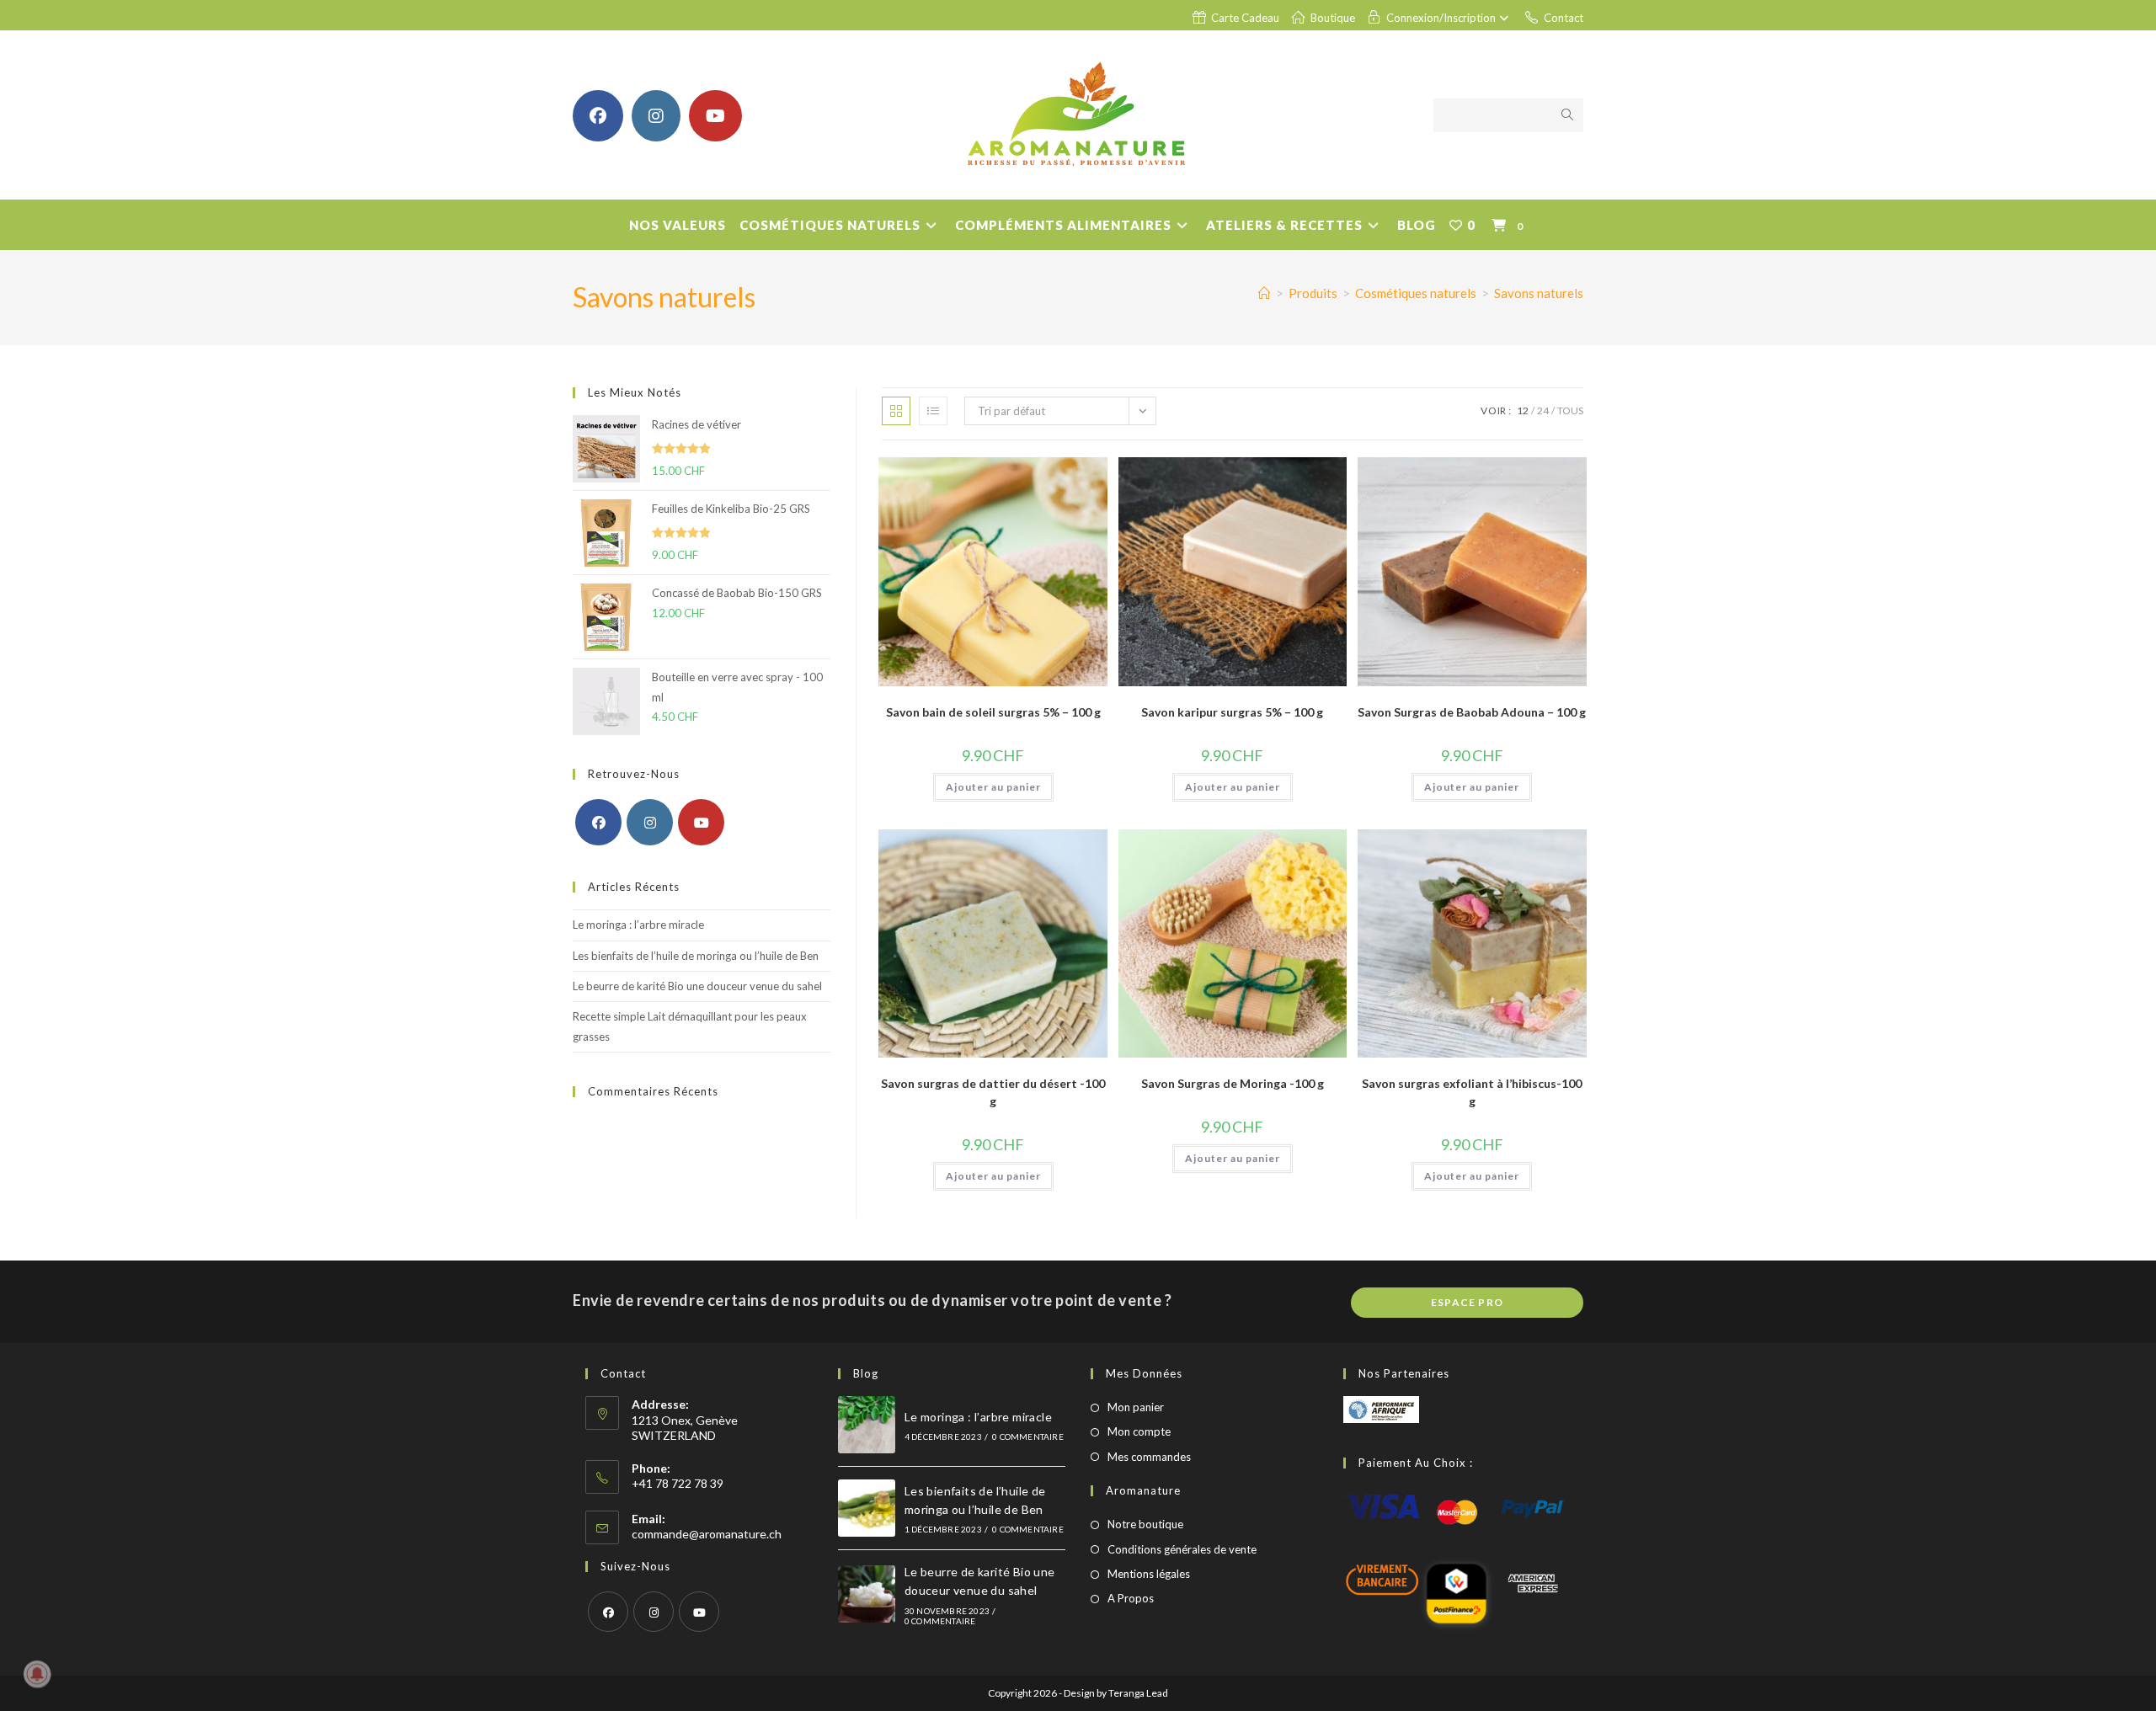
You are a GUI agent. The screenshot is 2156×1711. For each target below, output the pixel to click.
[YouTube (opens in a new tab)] (715, 116)
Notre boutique (1145, 1524)
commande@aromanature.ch (707, 1534)
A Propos (1131, 1598)
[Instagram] (650, 822)
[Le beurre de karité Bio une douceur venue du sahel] (867, 1594)
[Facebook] (598, 822)
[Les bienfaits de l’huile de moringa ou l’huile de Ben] (867, 1508)
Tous (1570, 410)
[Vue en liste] (933, 411)
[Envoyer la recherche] (1567, 115)
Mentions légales (1149, 1574)
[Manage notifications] (37, 1674)
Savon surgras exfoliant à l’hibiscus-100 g (1472, 1092)
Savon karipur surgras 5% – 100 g (1232, 712)
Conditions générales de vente (1182, 1549)
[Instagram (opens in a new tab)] (656, 116)
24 (1543, 410)
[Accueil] (1265, 293)
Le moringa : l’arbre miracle (638, 925)
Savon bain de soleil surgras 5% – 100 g (993, 712)
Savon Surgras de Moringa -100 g (1233, 1083)
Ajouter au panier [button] (993, 787)
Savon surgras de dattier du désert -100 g (993, 1092)
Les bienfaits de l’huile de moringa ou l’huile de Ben (696, 956)
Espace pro (1467, 1302)
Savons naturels (1539, 293)
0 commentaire (1028, 1436)
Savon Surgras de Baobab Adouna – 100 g (1472, 712)
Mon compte (1139, 1431)
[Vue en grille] (896, 411)
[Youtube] (701, 822)
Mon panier (1136, 1407)
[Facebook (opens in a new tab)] (598, 116)
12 (1523, 410)
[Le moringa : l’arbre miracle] (867, 1425)
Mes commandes (1149, 1457)
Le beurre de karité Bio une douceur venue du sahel (697, 986)
